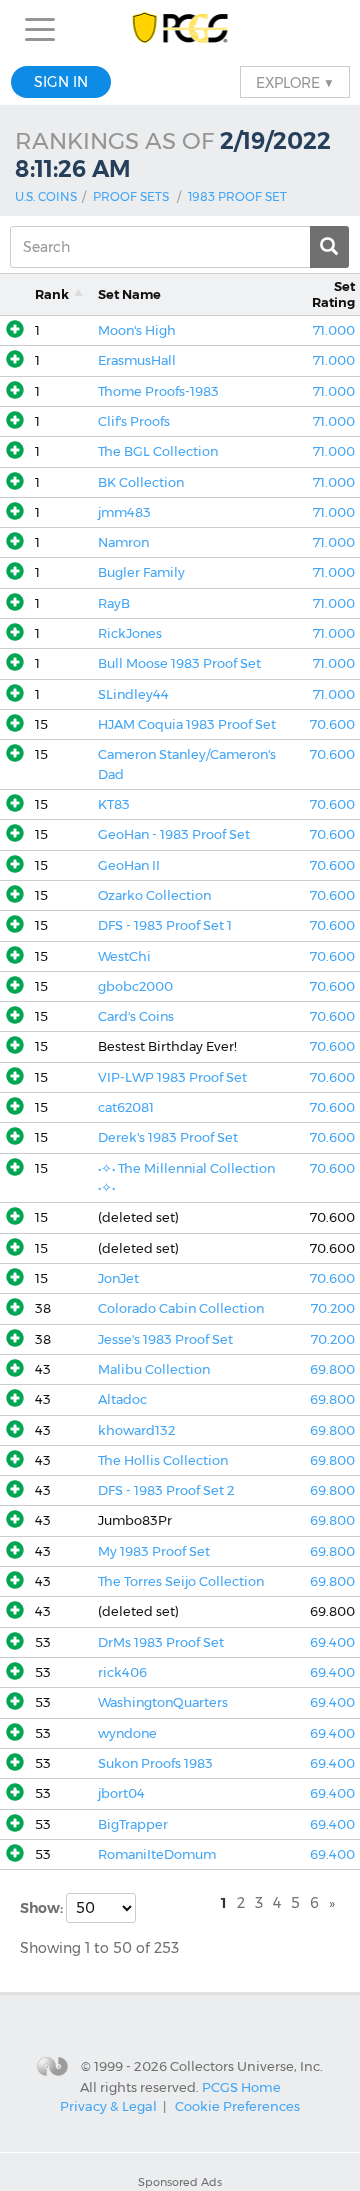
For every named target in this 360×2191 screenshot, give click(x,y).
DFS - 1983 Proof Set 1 (165, 925)
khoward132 (136, 1430)
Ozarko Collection (154, 895)
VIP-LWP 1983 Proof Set (172, 1077)
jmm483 (124, 512)
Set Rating (333, 294)
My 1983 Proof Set (154, 1551)
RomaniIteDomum (157, 1854)
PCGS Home (241, 2086)
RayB (114, 603)
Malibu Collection (154, 1369)
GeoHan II (129, 865)
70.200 (333, 1308)
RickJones (130, 633)
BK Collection (141, 482)
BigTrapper (133, 1824)
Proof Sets (131, 196)
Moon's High (137, 330)
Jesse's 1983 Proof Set (165, 1339)
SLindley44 (133, 694)
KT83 (114, 804)
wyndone (127, 1733)
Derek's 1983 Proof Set (168, 1137)
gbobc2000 (135, 986)
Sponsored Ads (180, 2182)
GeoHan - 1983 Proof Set (174, 834)
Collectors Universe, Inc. (246, 2066)
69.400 (332, 1642)
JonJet (118, 1278)
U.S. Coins (46, 196)
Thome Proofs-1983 (158, 391)
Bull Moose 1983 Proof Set (179, 663)
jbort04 (121, 1793)
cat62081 (126, 1107)
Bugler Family (141, 572)
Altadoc (122, 1399)
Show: (43, 1908)
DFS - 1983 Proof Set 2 (166, 1490)
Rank (52, 294)
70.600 (332, 724)
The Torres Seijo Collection (181, 1581)
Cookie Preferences (237, 2106)
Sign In (61, 82)
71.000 (334, 330)
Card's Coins (136, 1016)
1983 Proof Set (237, 196)
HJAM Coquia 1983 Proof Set (187, 724)
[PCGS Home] (180, 29)
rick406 (122, 1672)
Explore (295, 82)
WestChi (124, 956)
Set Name (129, 294)
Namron (123, 542)
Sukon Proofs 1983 (155, 1763)
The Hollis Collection (163, 1460)
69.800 (332, 1369)
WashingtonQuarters (163, 1702)
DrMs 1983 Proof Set (161, 1642)
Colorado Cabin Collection (181, 1308)
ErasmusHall (137, 360)
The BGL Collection (158, 451)
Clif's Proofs (134, 421)
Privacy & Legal (108, 2106)
